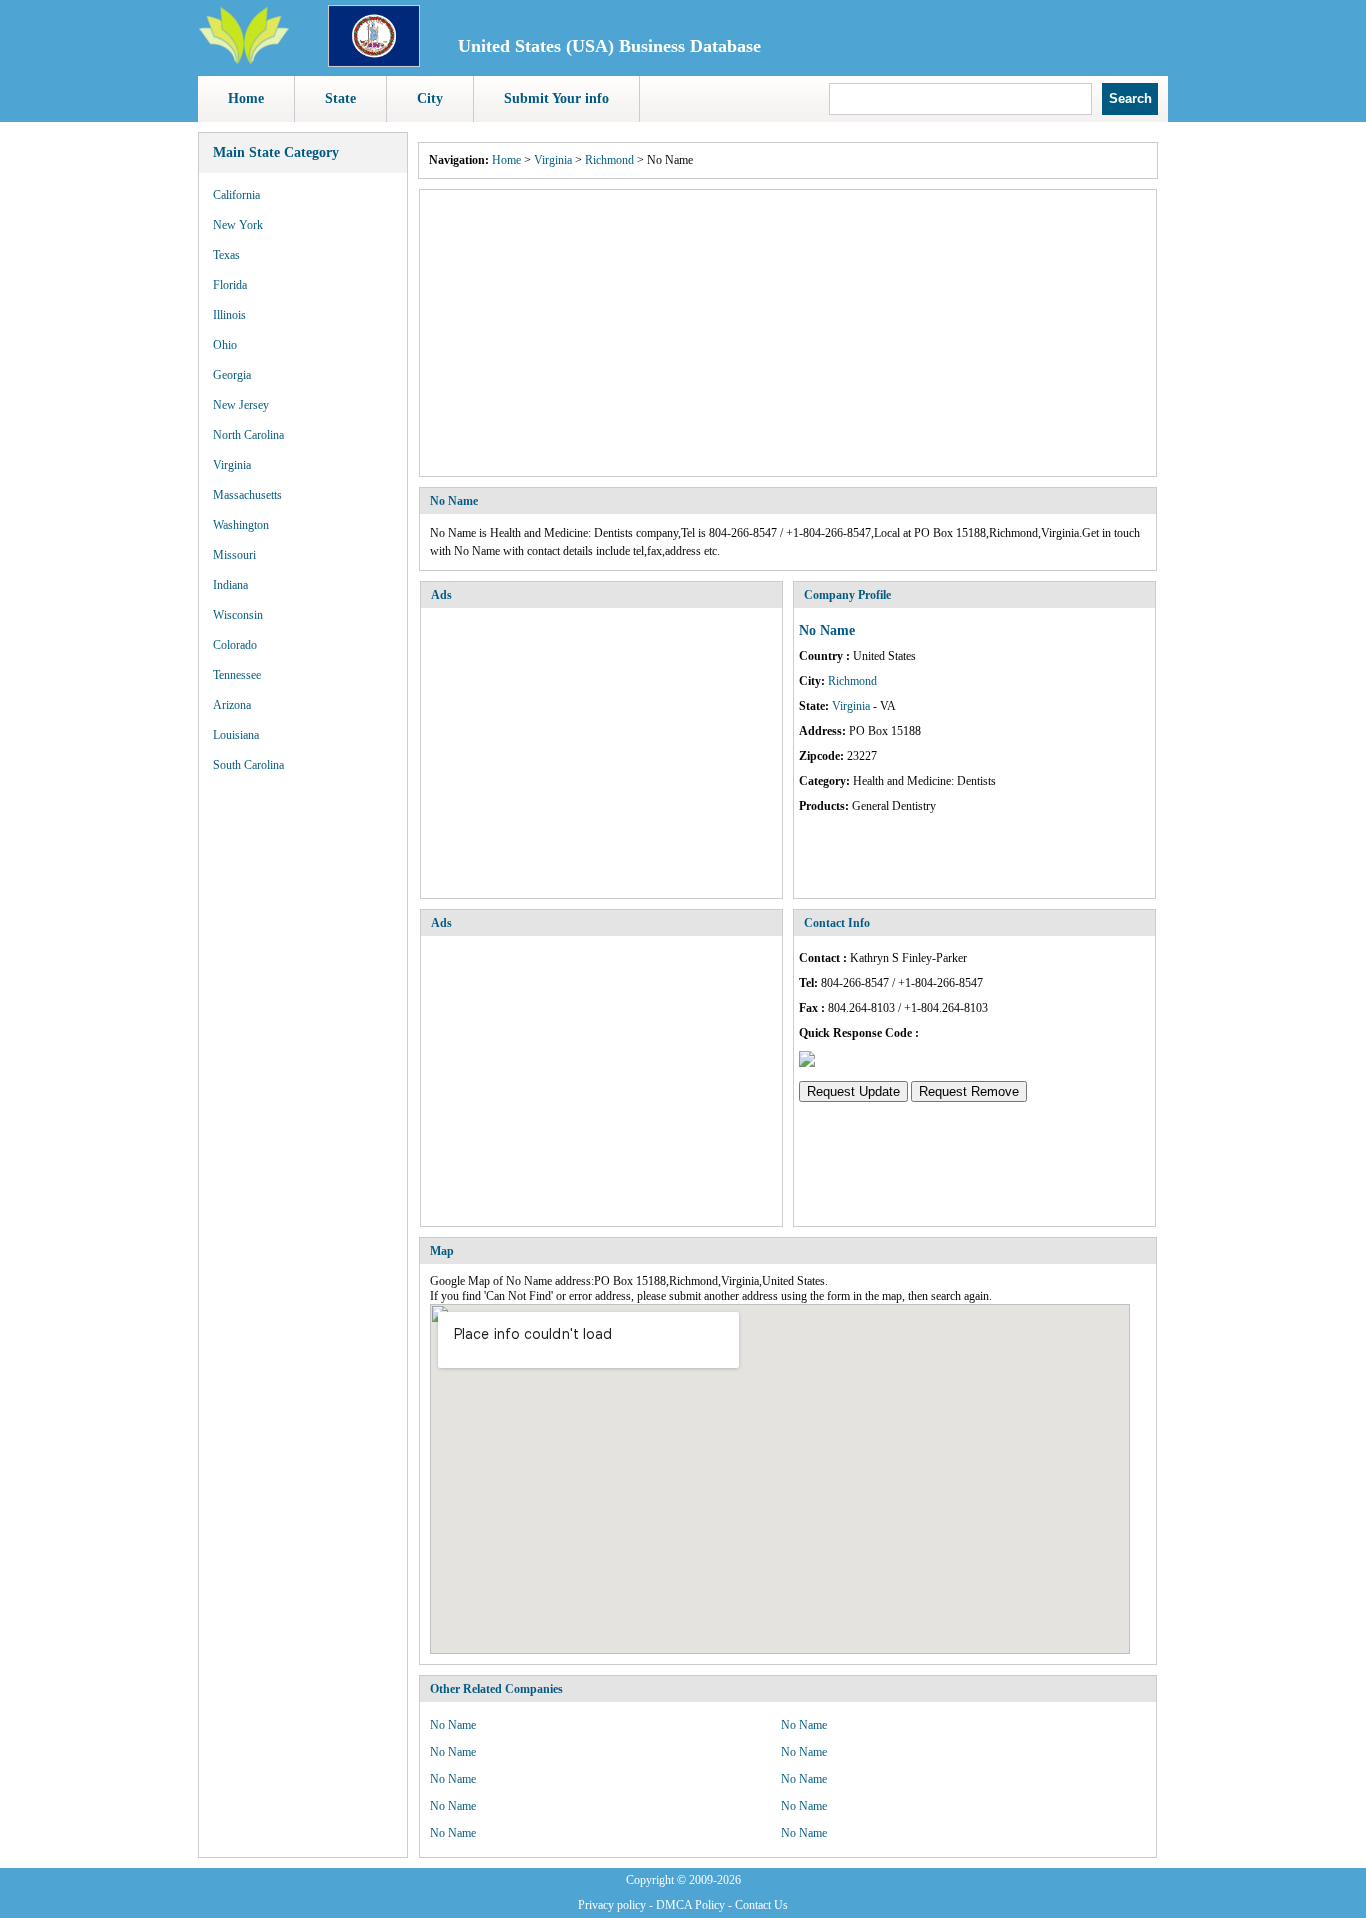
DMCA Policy (690, 1905)
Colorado (235, 645)
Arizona (232, 705)
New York (238, 225)
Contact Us (761, 1905)
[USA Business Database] (244, 61)
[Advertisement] (788, 333)
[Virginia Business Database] (374, 63)
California (236, 195)
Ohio (225, 345)
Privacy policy (612, 1905)
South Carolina (248, 765)
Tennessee (237, 675)
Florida (230, 285)
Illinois (229, 315)
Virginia (232, 465)
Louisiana (236, 735)
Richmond (609, 160)
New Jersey (241, 405)
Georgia (232, 375)
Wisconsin (238, 615)
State (340, 98)
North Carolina (248, 435)
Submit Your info (556, 98)
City (430, 98)
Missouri (234, 555)
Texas (226, 255)
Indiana (230, 585)
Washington (241, 525)
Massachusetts (247, 495)
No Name (453, 1725)
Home (246, 98)
